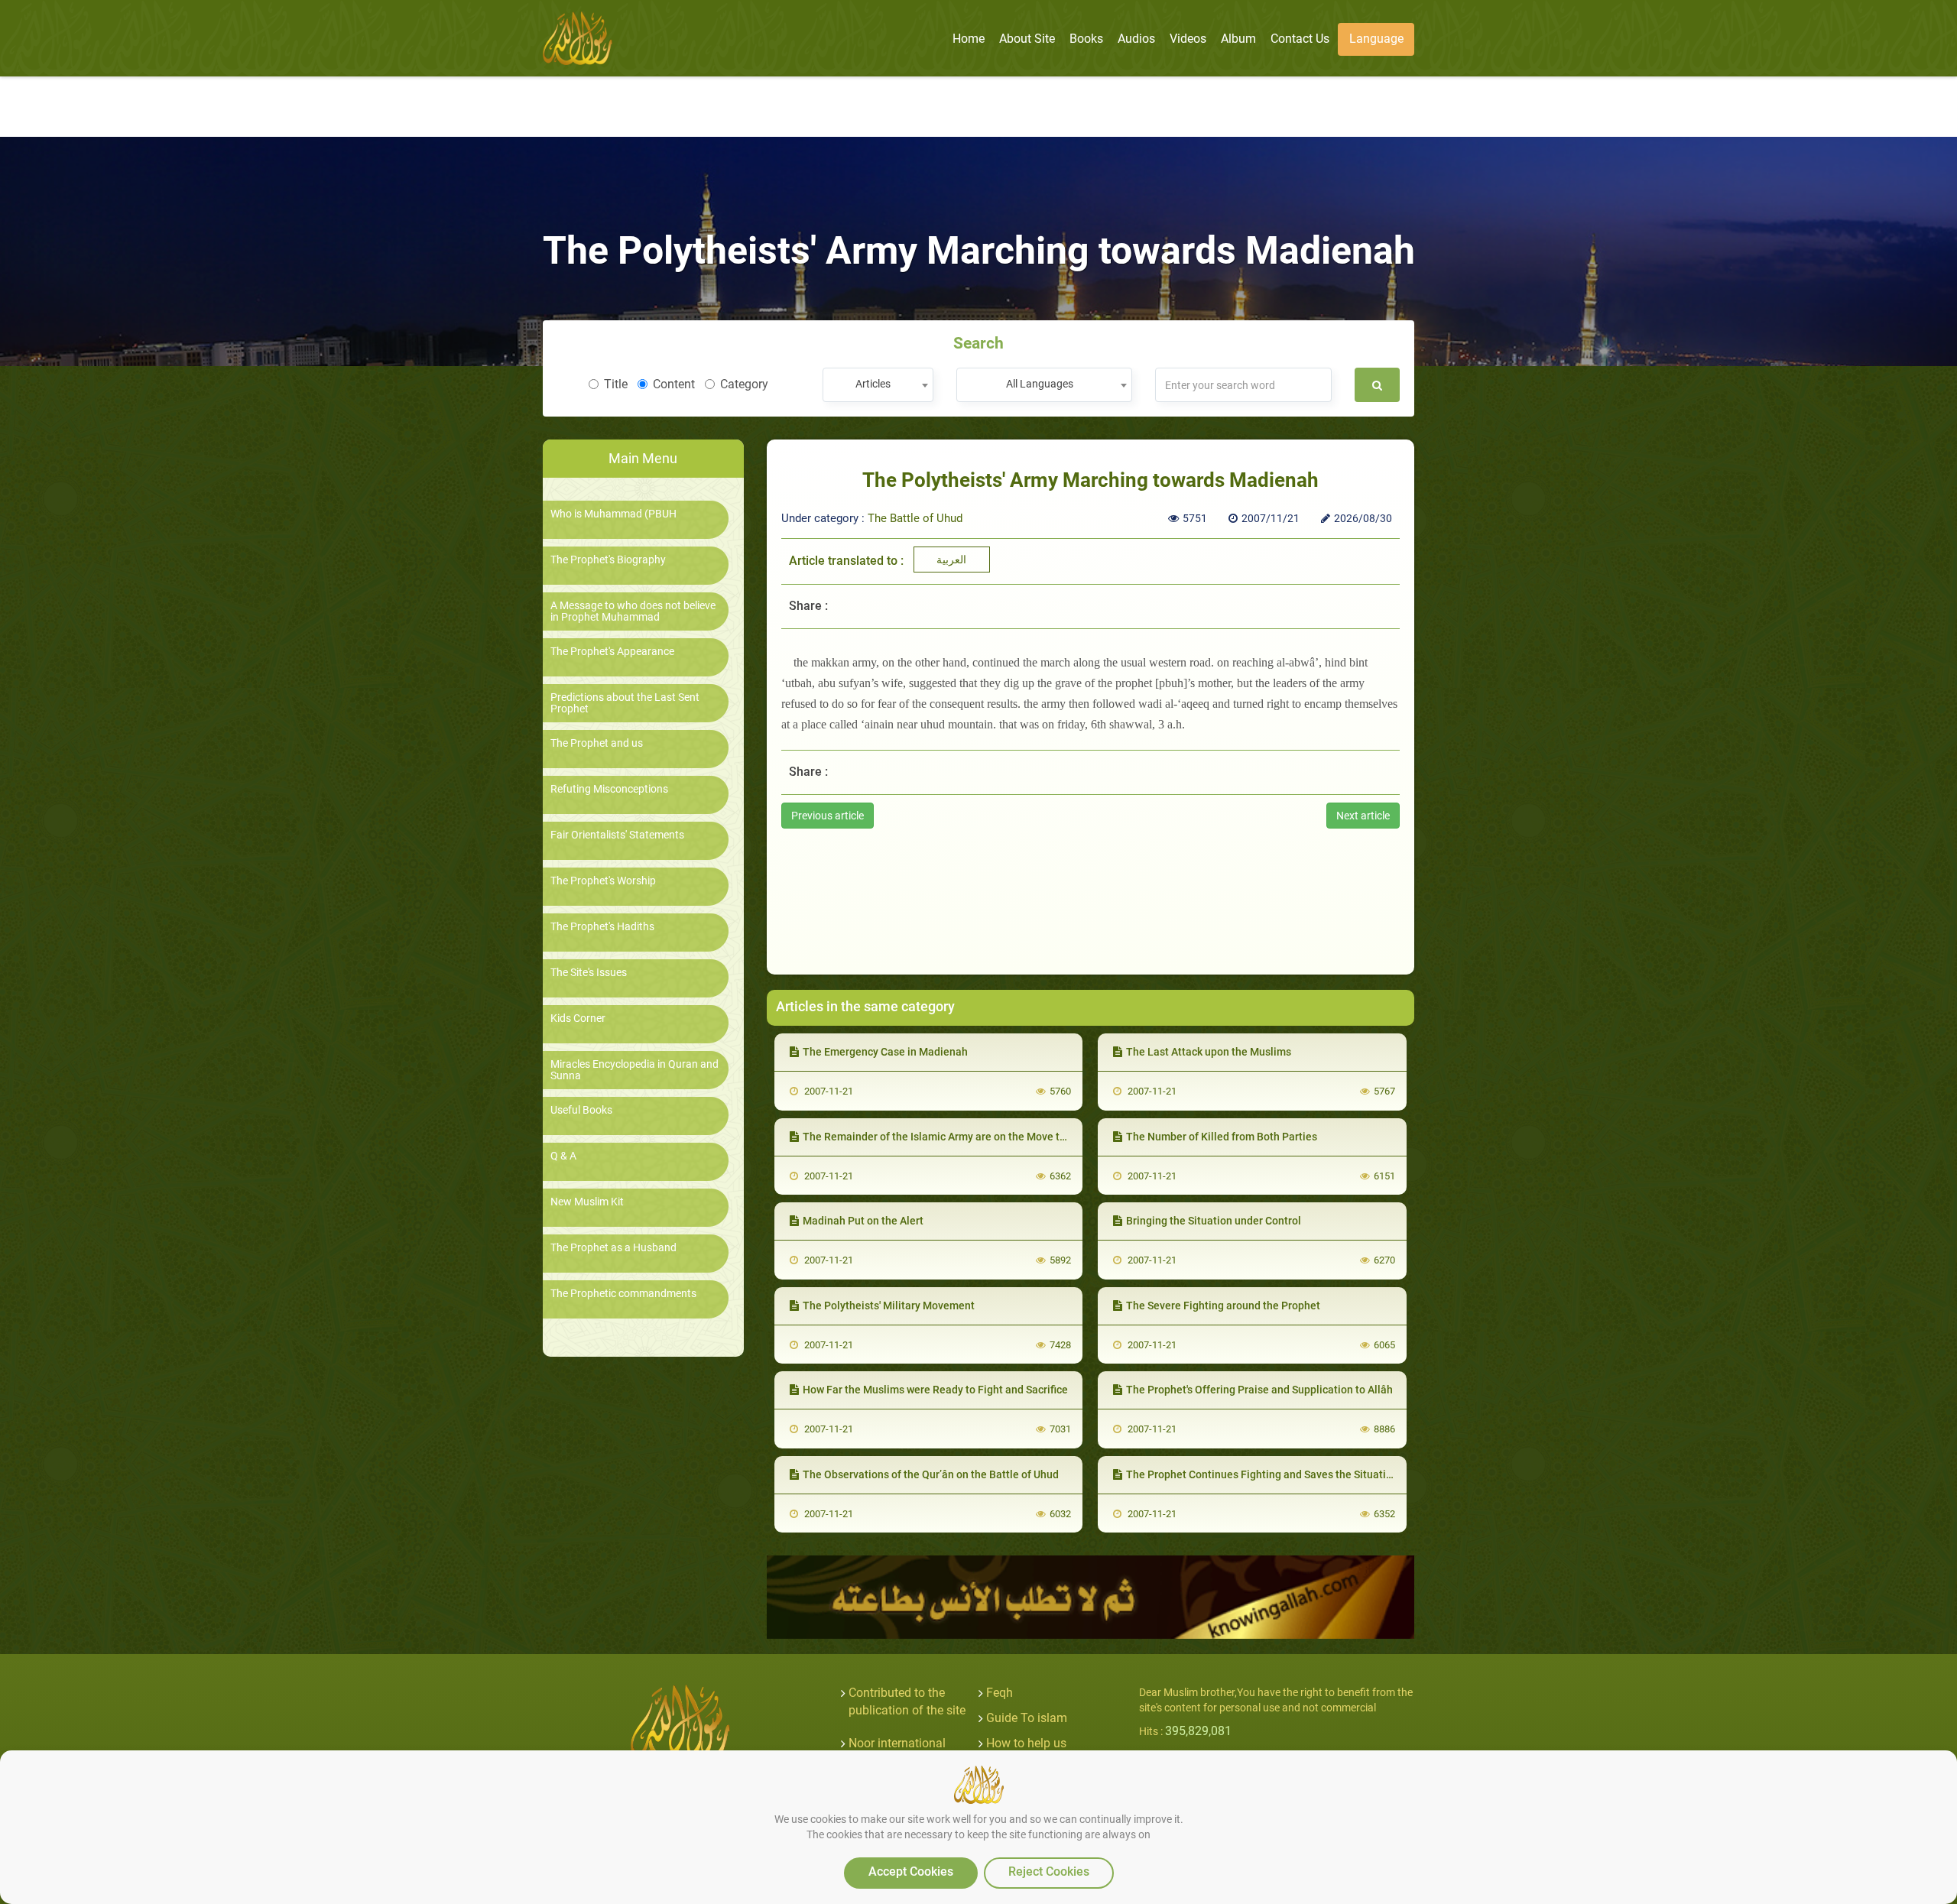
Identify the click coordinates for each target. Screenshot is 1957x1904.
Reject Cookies (1049, 1872)
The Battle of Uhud (915, 518)
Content (674, 384)
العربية (951, 560)
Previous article (828, 816)
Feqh (1000, 1693)
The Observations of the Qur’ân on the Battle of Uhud (931, 1474)
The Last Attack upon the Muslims (1209, 1052)
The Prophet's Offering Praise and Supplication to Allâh (1259, 1390)
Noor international (897, 1743)
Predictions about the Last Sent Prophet (625, 703)
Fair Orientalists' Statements (617, 835)
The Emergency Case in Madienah (885, 1052)
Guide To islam (1027, 1718)
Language (1376, 39)
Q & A (563, 1156)
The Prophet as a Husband (613, 1248)
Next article (1363, 816)
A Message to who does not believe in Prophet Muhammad (633, 611)
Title (616, 384)
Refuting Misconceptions (609, 789)
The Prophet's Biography (608, 560)
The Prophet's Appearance (612, 652)
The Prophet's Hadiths (602, 927)
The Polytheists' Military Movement (889, 1306)
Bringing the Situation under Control (1214, 1221)
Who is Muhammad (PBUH (613, 514)
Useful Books (581, 1110)
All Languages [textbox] (1040, 384)
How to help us (1026, 1743)
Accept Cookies (911, 1872)
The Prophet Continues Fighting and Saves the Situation (1262, 1474)
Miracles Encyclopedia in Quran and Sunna (634, 1070)
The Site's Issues (589, 973)
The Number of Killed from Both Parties (1222, 1137)
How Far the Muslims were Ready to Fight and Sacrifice (935, 1390)
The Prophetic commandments (623, 1294)
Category (744, 384)
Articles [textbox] (873, 384)
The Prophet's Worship (603, 881)
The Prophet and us (597, 743)
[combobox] (878, 385)
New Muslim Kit (587, 1202)
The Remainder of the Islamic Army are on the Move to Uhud (948, 1137)
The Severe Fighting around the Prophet (1223, 1306)
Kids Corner (578, 1018)
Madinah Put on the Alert (863, 1221)
